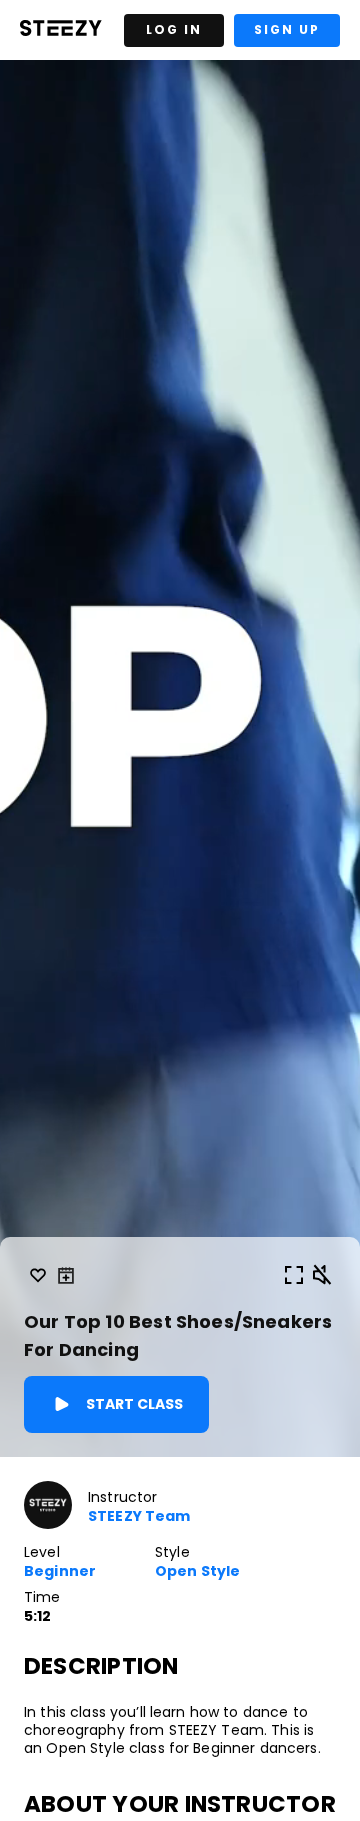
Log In (174, 29)
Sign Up (287, 29)
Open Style (197, 1571)
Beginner (60, 1571)
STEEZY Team (139, 1516)
